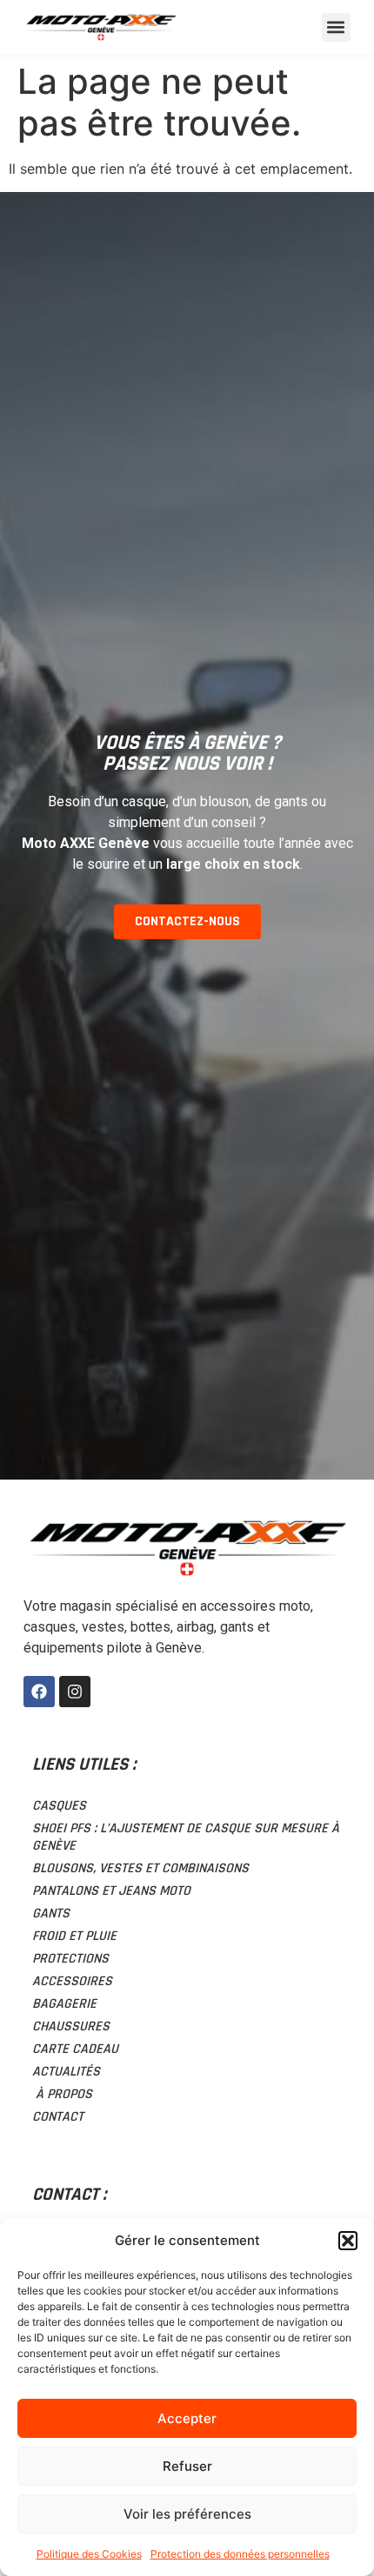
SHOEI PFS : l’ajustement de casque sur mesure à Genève (186, 1837)
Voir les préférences (187, 2514)
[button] (348, 2241)
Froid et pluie (74, 1936)
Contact (58, 2117)
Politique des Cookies (89, 2554)
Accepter (187, 2418)
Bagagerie (64, 2004)
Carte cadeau (75, 2049)
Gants (51, 1914)
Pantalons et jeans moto (111, 1891)
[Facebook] (39, 1692)
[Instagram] (75, 1692)
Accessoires (72, 1981)
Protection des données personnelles (240, 2554)
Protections (70, 1959)
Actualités (66, 2072)
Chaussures (71, 2026)
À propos (62, 2094)
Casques (59, 1806)
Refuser (187, 2466)
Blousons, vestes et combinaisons (140, 1868)
